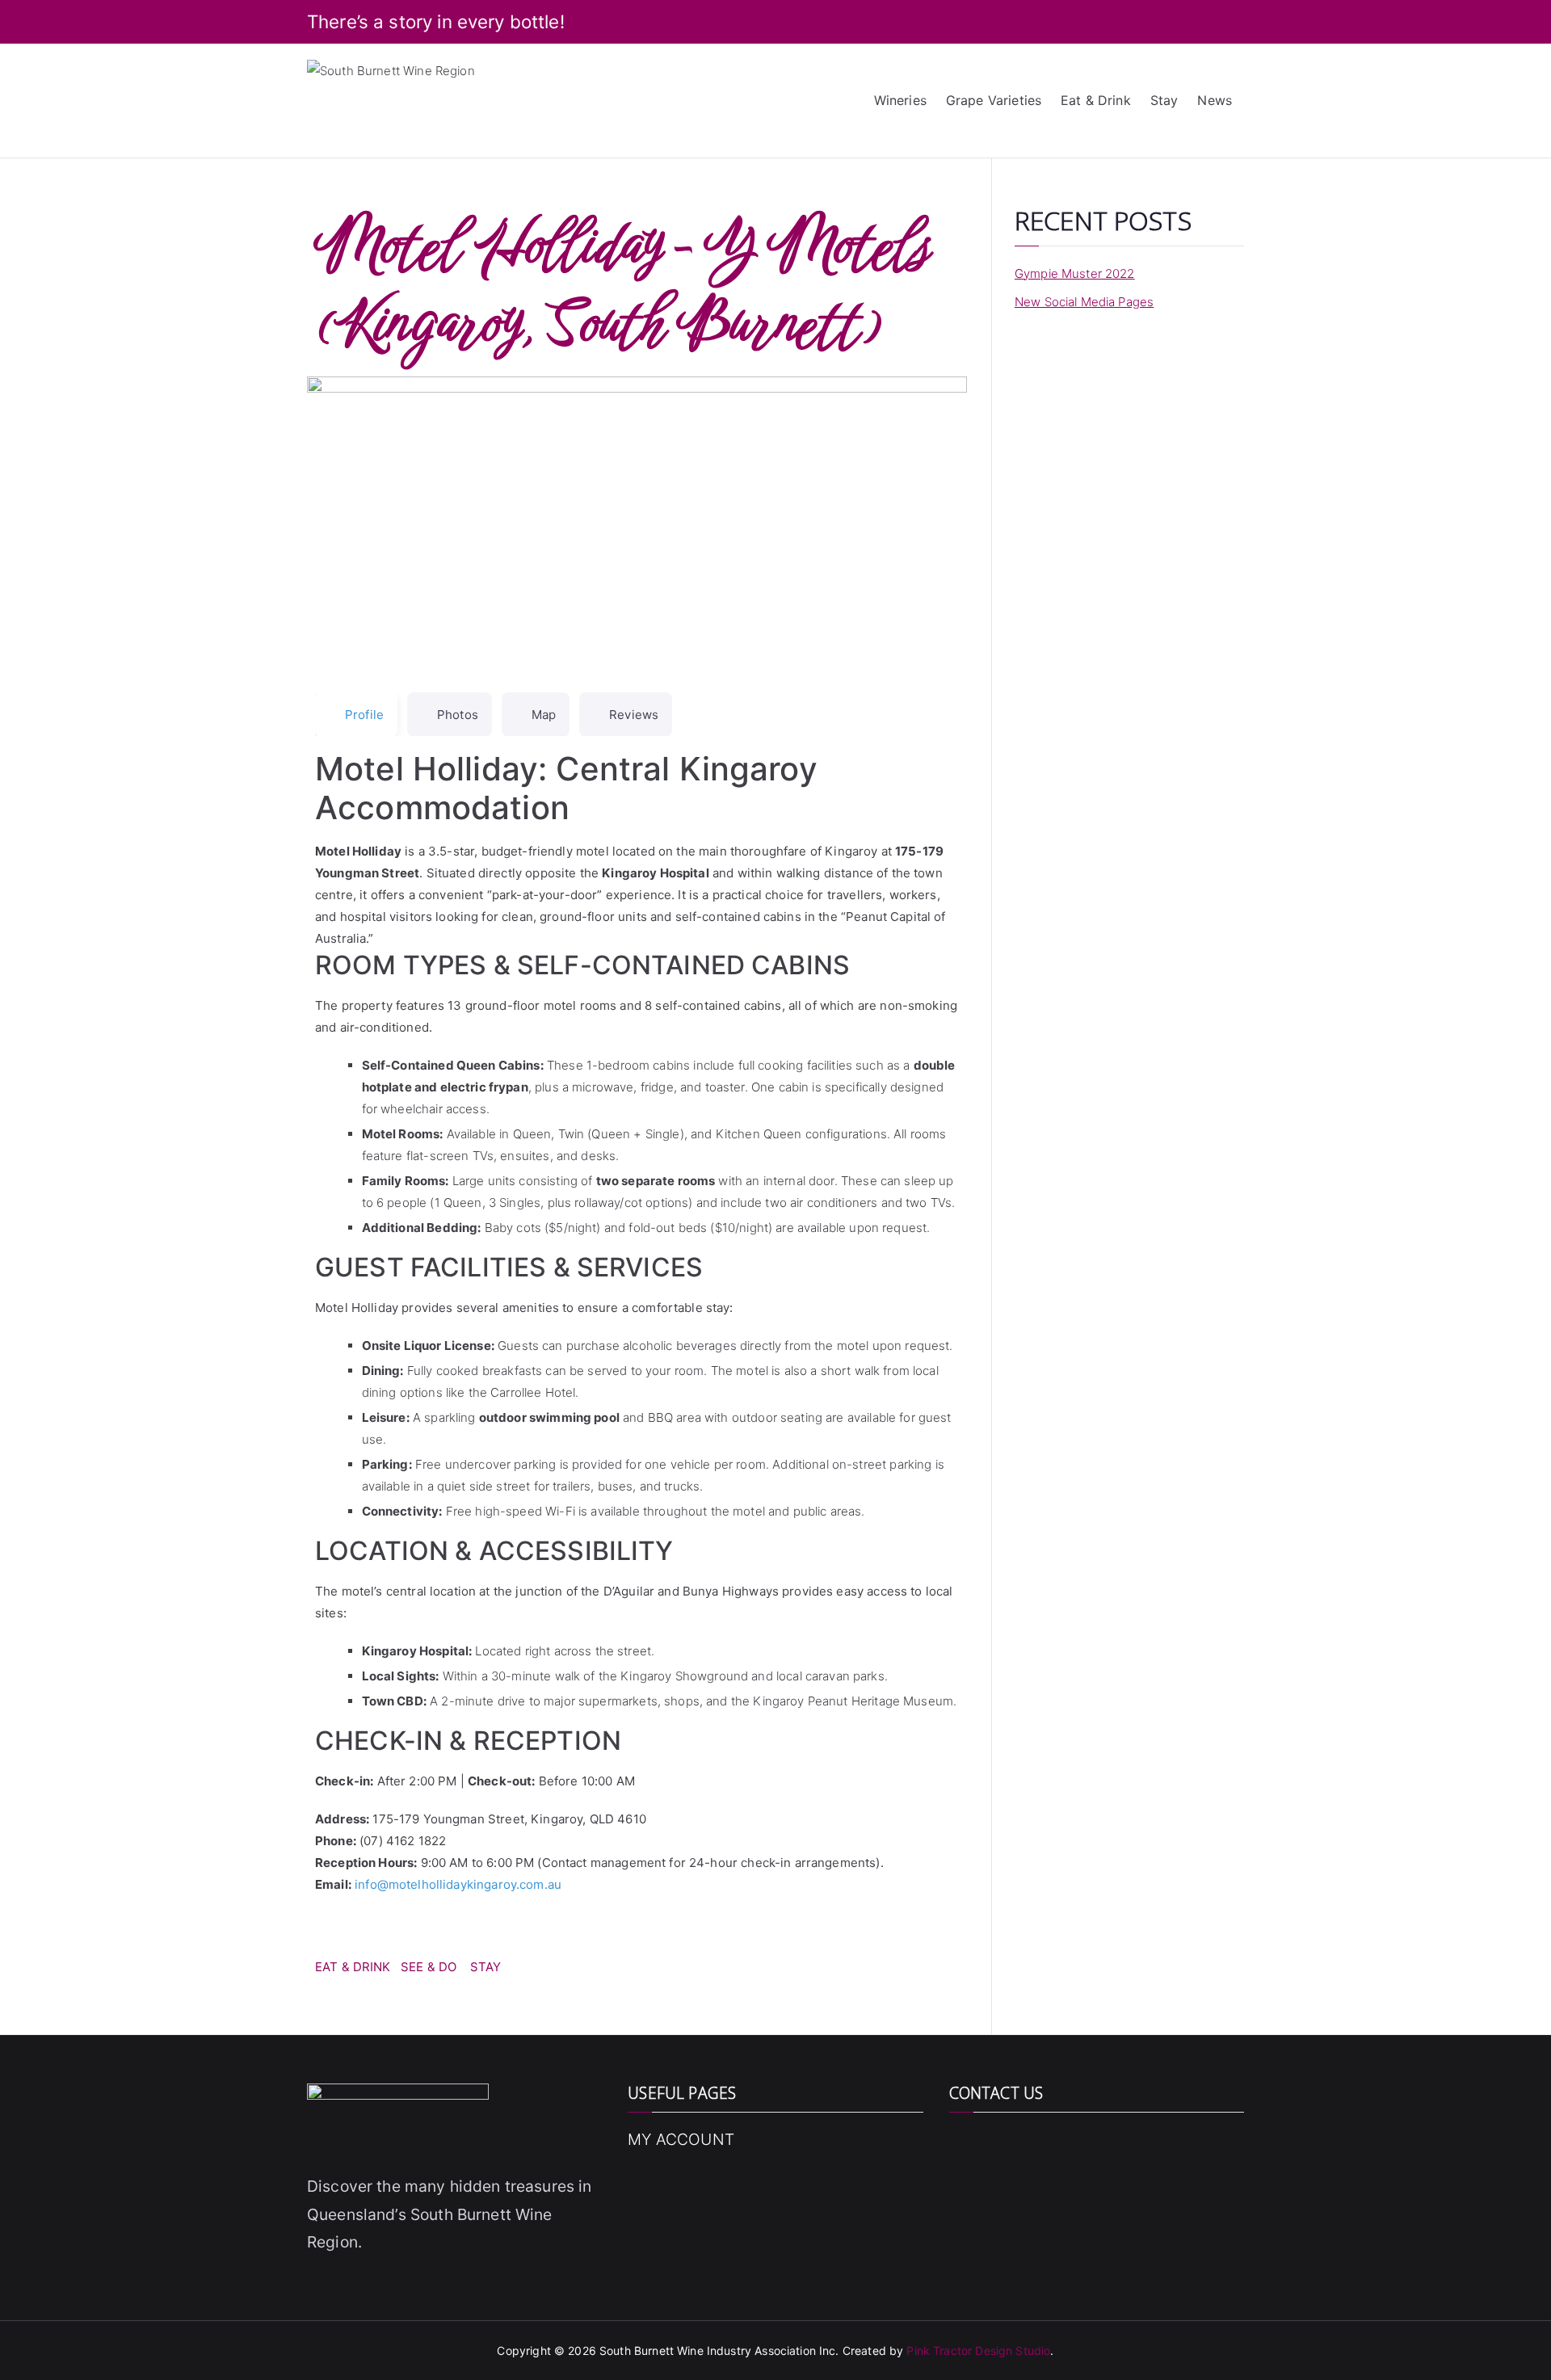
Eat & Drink (1096, 100)
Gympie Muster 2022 (1075, 273)
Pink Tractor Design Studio (978, 2351)
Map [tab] (544, 715)
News (1215, 100)
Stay (1164, 100)
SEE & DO (429, 1967)
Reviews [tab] (634, 715)
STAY (486, 1967)
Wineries (900, 100)
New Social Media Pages (1084, 302)
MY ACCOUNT (681, 2139)
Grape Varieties (994, 100)
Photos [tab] (458, 715)
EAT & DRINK (353, 1967)
